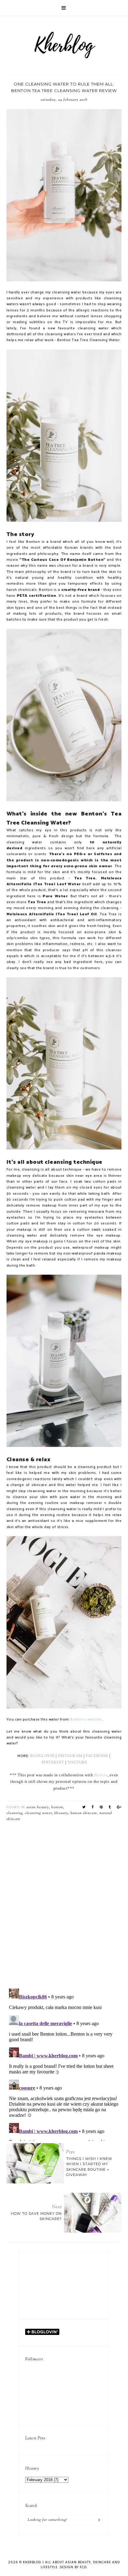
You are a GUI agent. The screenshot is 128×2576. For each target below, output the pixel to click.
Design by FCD (73, 2567)
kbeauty (61, 1813)
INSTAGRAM (71, 1756)
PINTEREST (53, 1762)
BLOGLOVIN (42, 1756)
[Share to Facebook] (93, 1807)
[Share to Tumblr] (110, 1807)
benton (57, 1807)
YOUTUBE (78, 1762)
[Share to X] (84, 1807)
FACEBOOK (97, 1756)
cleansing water (38, 1813)
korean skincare (84, 1813)
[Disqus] (64, 1903)
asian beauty (38, 1807)
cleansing (14, 1813)
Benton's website (86, 1720)
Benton (101, 1775)
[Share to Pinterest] (101, 1807)
